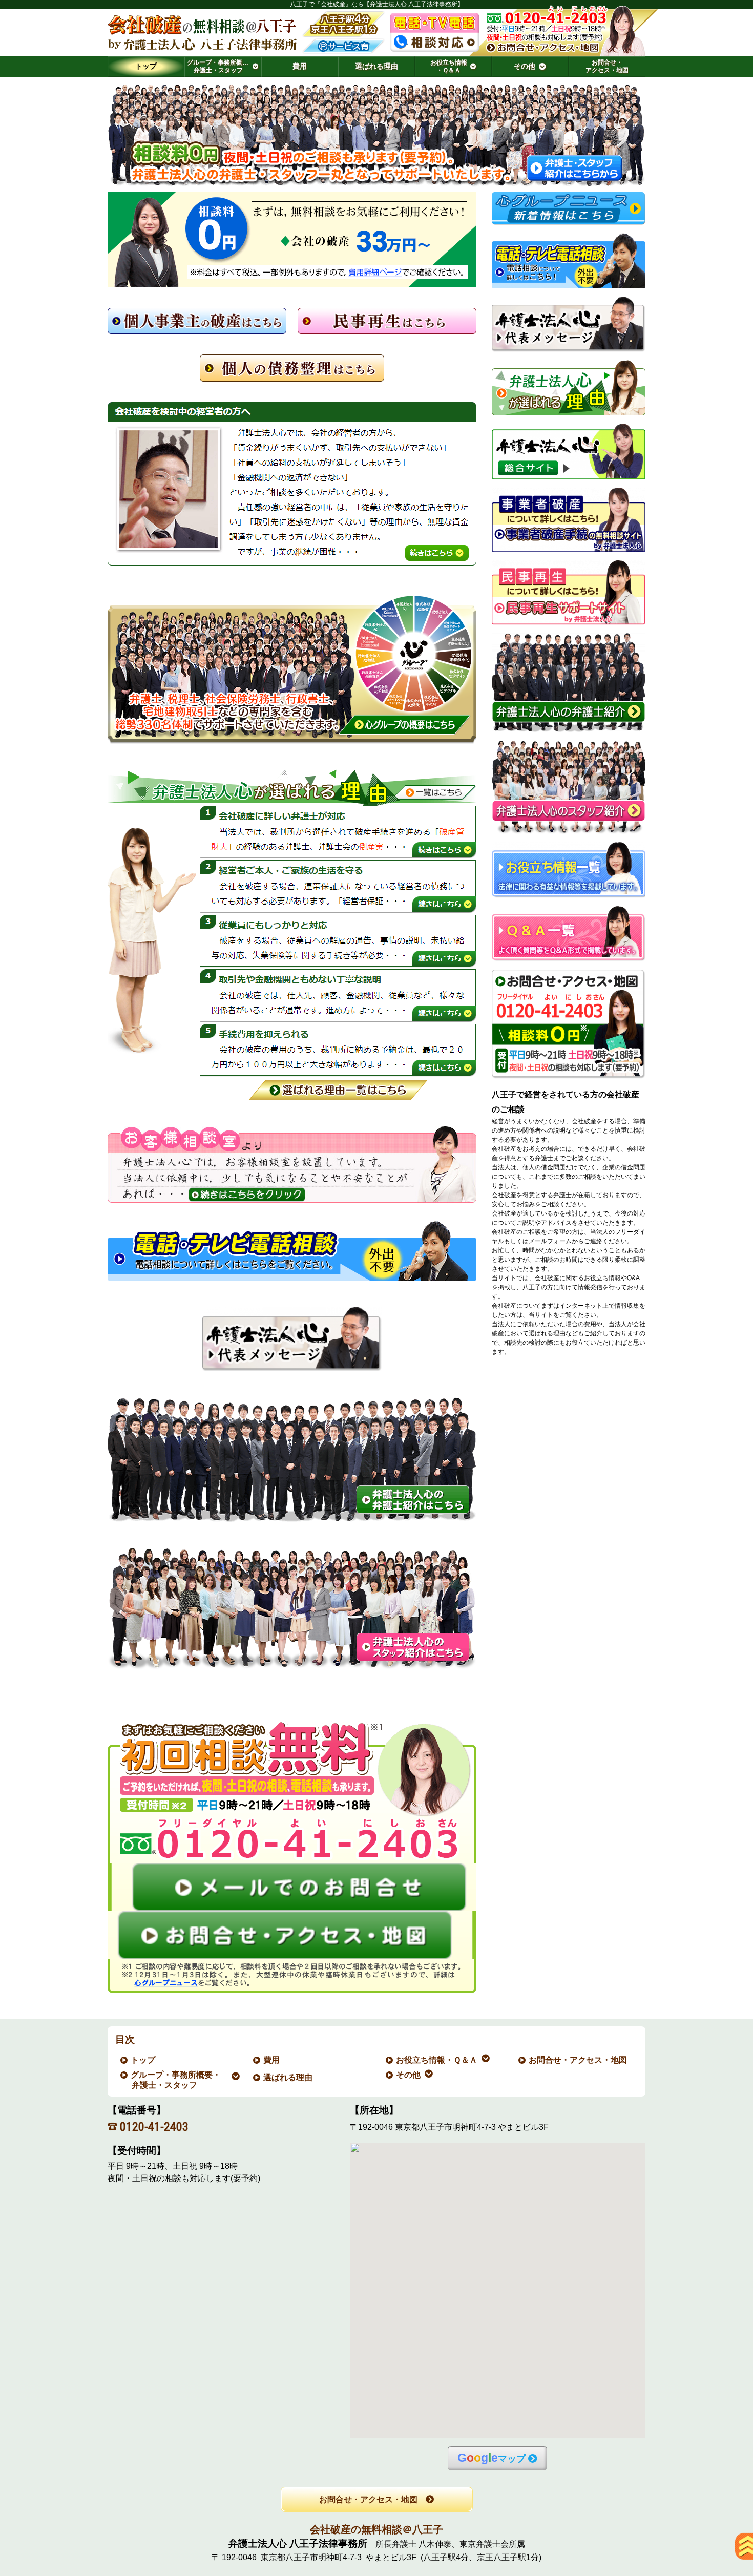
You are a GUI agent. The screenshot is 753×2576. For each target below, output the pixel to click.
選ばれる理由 (288, 2077)
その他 (409, 2075)
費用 (272, 2060)
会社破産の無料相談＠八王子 (376, 2529)
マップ (491, 2458)
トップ (146, 66)
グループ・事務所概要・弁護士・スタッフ (176, 2080)
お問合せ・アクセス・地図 (578, 2060)
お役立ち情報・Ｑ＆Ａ (437, 2060)
